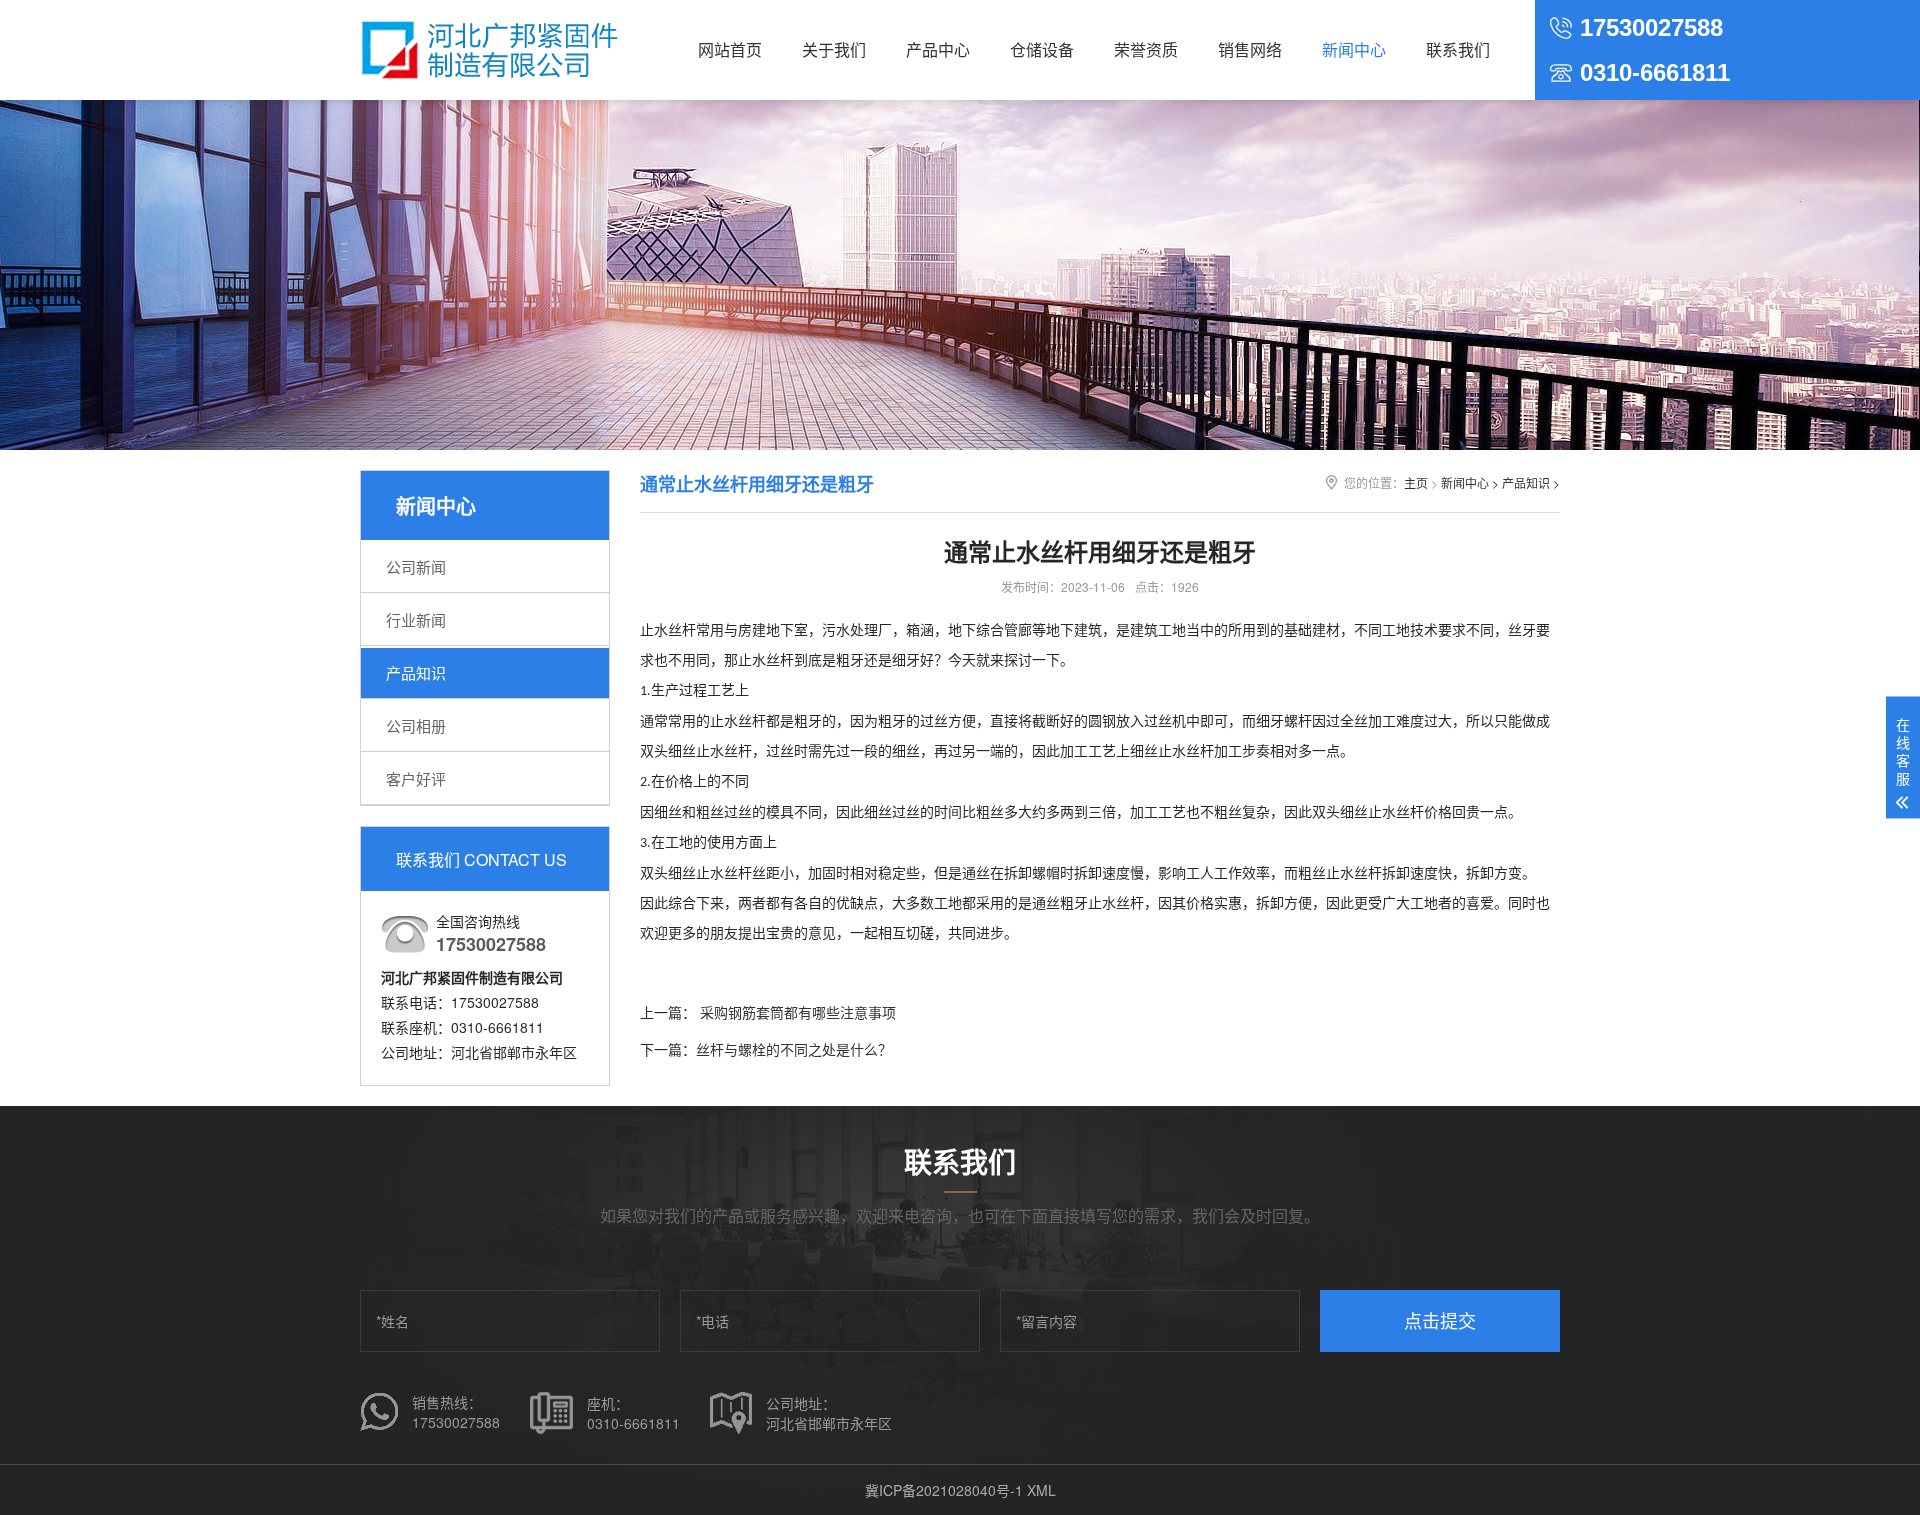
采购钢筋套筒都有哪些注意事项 (796, 1012)
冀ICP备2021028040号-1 (944, 1490)
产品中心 (938, 49)
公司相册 (416, 725)
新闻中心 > (1470, 482)
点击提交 (1440, 1320)
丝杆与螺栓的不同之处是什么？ (794, 1049)
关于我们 (834, 49)
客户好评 (416, 778)
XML (1041, 1490)
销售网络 (1250, 49)
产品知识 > (1531, 482)
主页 (1416, 482)
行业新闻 (416, 619)
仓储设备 (1042, 49)
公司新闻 (416, 566)
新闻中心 (1354, 49)
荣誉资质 (1146, 49)
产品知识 (416, 672)
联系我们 (1458, 49)
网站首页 (730, 49)
